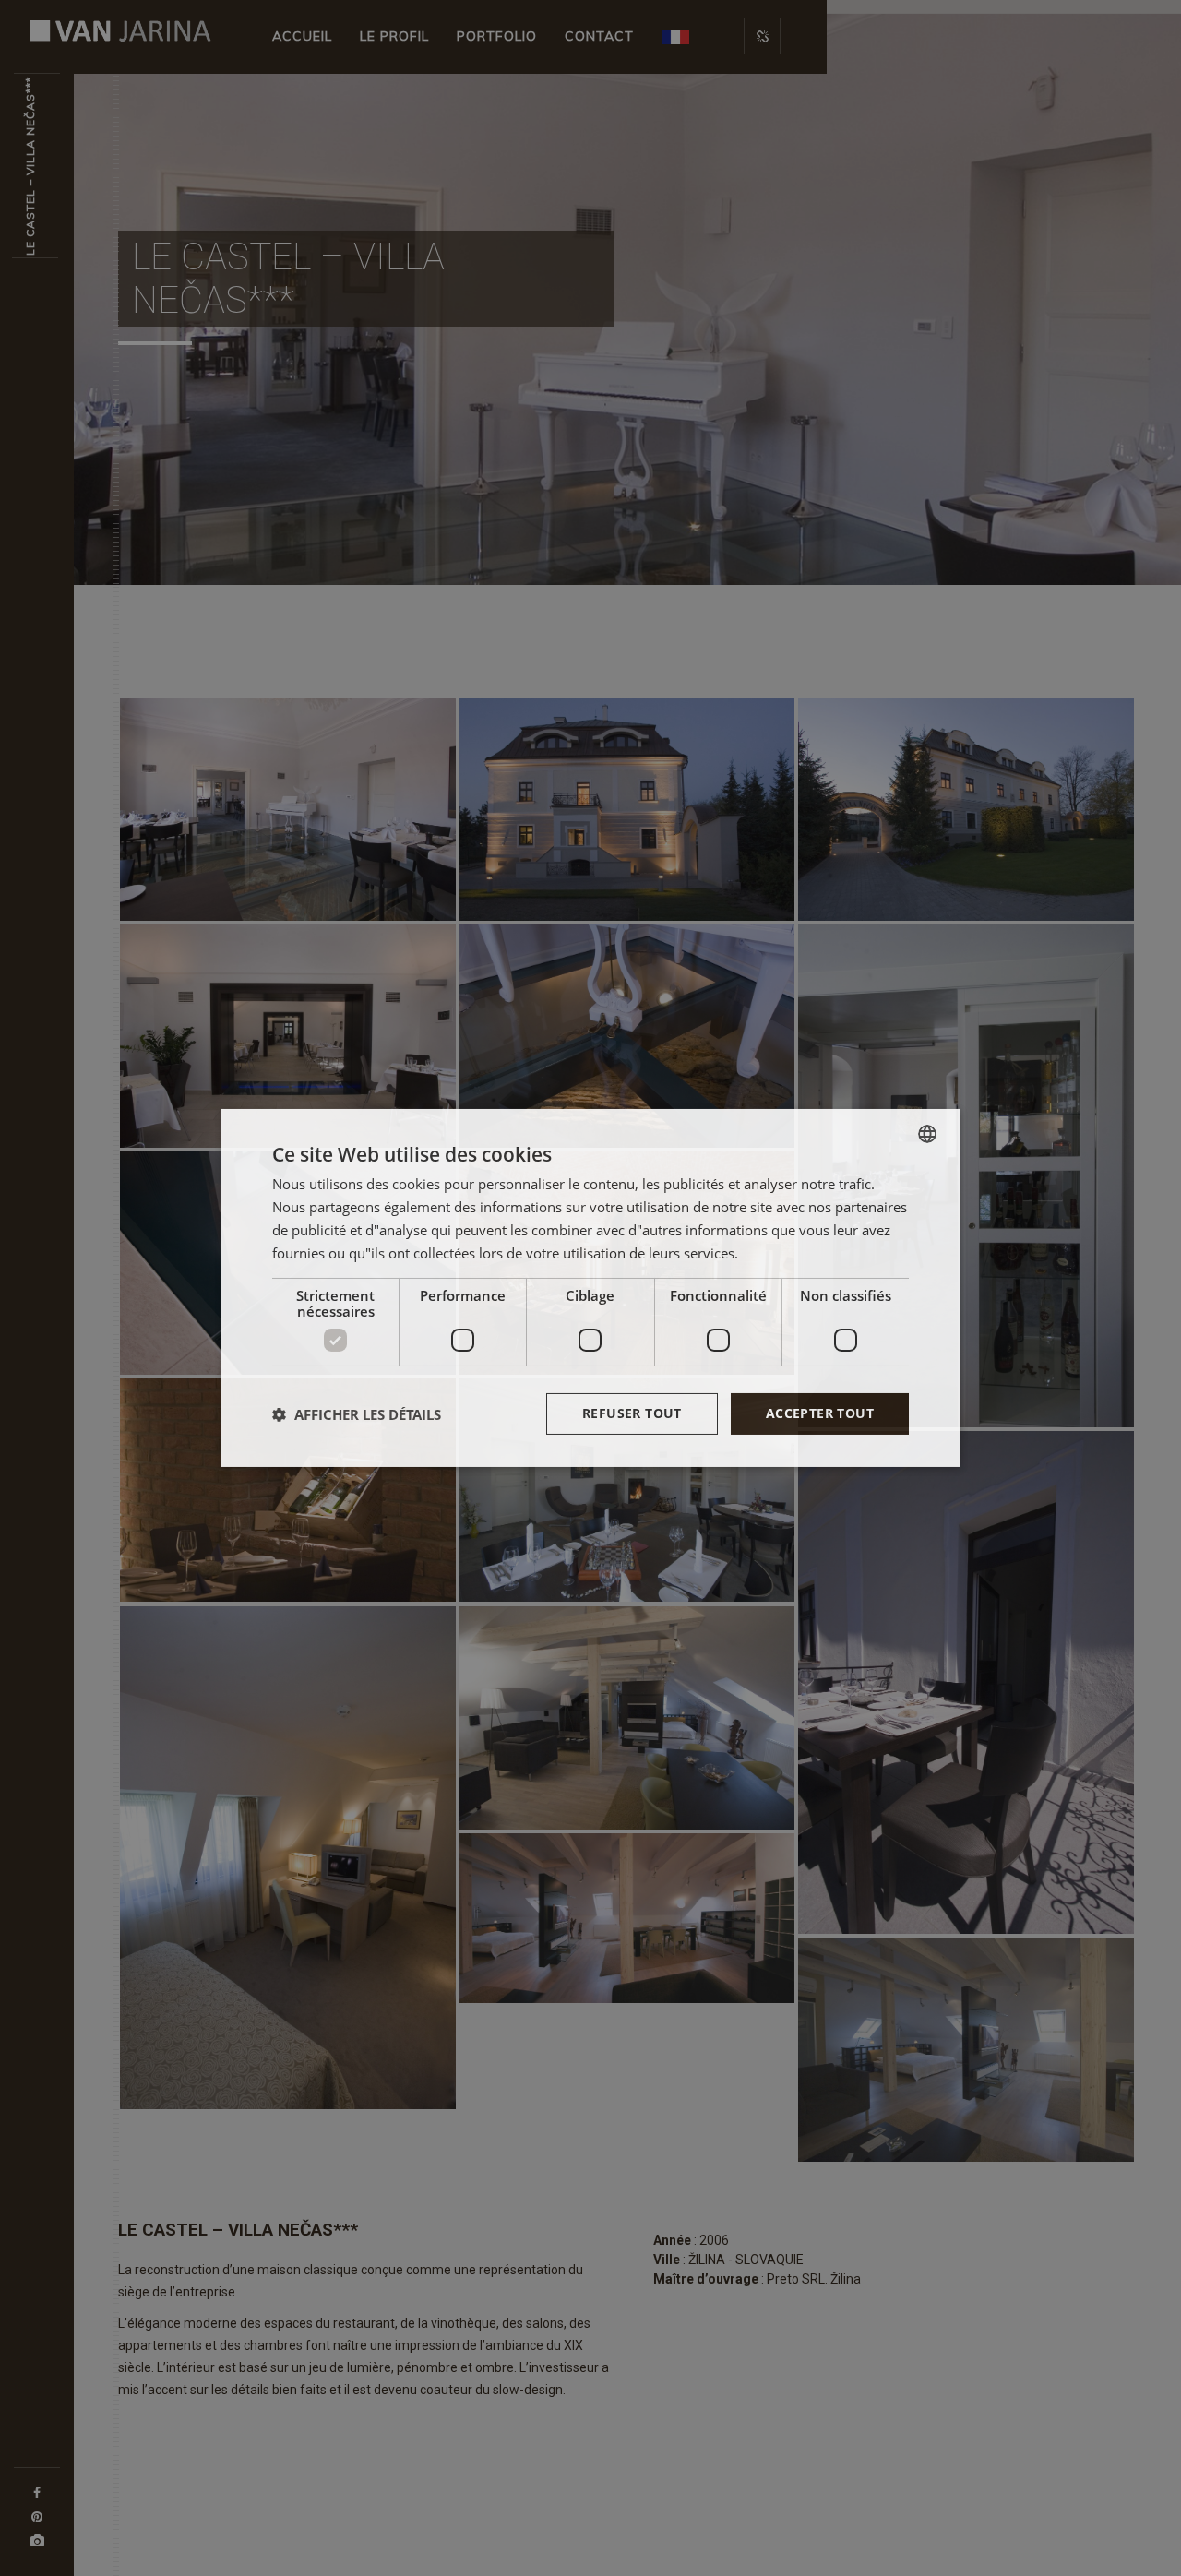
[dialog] (590, 1288)
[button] (357, 1414)
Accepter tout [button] (820, 1413)
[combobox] (927, 1134)
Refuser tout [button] (632, 1413)
